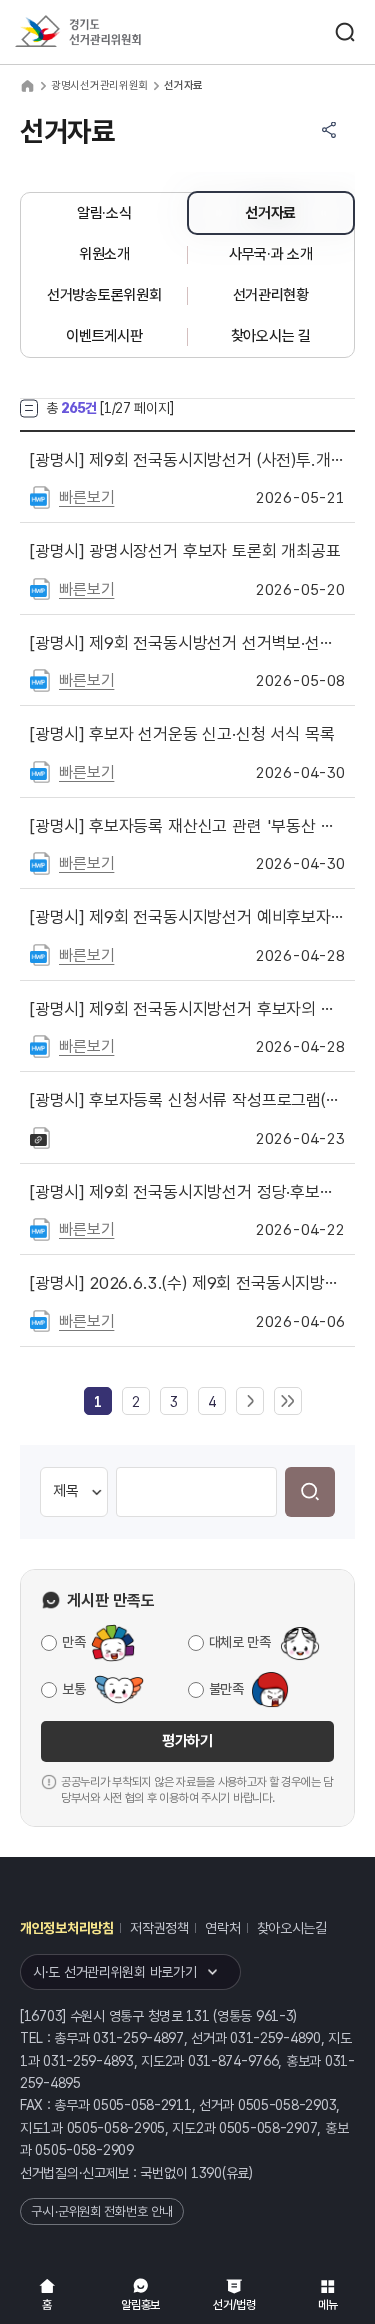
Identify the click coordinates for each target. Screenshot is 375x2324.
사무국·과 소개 (271, 254)
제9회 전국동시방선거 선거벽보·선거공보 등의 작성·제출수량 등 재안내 (187, 643)
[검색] (310, 1492)
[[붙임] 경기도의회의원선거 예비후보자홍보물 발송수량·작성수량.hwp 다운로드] (40, 954)
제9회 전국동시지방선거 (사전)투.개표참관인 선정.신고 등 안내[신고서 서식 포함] (187, 460)
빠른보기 (86, 497)
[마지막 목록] (288, 1402)
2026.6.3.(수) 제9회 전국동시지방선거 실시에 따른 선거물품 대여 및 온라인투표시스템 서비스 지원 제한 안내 (187, 1283)
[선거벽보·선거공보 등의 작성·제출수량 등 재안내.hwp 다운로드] (40, 679)
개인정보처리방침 (67, 1928)
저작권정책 (159, 1928)
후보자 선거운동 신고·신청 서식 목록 (182, 734)
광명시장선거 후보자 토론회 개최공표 (185, 551)
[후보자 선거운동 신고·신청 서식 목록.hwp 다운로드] (40, 771)
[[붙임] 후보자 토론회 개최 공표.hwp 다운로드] (40, 588)
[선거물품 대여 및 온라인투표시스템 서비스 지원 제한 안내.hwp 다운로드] (40, 1320)
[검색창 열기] (345, 32)
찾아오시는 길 (271, 336)
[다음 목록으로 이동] (250, 1402)
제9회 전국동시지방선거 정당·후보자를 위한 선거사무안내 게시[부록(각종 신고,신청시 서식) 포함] (187, 1192)
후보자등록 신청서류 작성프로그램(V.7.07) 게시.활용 (187, 1100)
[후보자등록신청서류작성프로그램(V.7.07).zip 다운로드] (40, 1137)
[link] (98, 1402)
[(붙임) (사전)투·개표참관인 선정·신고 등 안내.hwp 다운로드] (40, 496)
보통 (73, 1689)
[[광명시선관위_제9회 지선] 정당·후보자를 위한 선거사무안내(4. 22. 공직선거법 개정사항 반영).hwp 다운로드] (40, 1228)
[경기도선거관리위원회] (115, 32)
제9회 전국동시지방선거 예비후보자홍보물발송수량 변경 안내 (187, 917)
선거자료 (270, 213)
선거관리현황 (271, 295)
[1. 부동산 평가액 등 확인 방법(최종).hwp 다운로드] (40, 862)
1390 (206, 2173)
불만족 (226, 1689)
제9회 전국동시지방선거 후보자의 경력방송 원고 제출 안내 (187, 1009)
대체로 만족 (240, 1642)
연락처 (222, 1928)
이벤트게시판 (104, 336)
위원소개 (104, 254)
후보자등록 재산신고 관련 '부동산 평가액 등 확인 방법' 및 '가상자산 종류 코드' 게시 (187, 826)
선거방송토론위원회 (104, 295)
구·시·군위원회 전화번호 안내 (102, 2211)
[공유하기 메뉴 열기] (329, 130)
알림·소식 (104, 213)
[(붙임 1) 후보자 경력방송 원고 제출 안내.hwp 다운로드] (40, 1045)
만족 (73, 1642)
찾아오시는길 (292, 1928)
